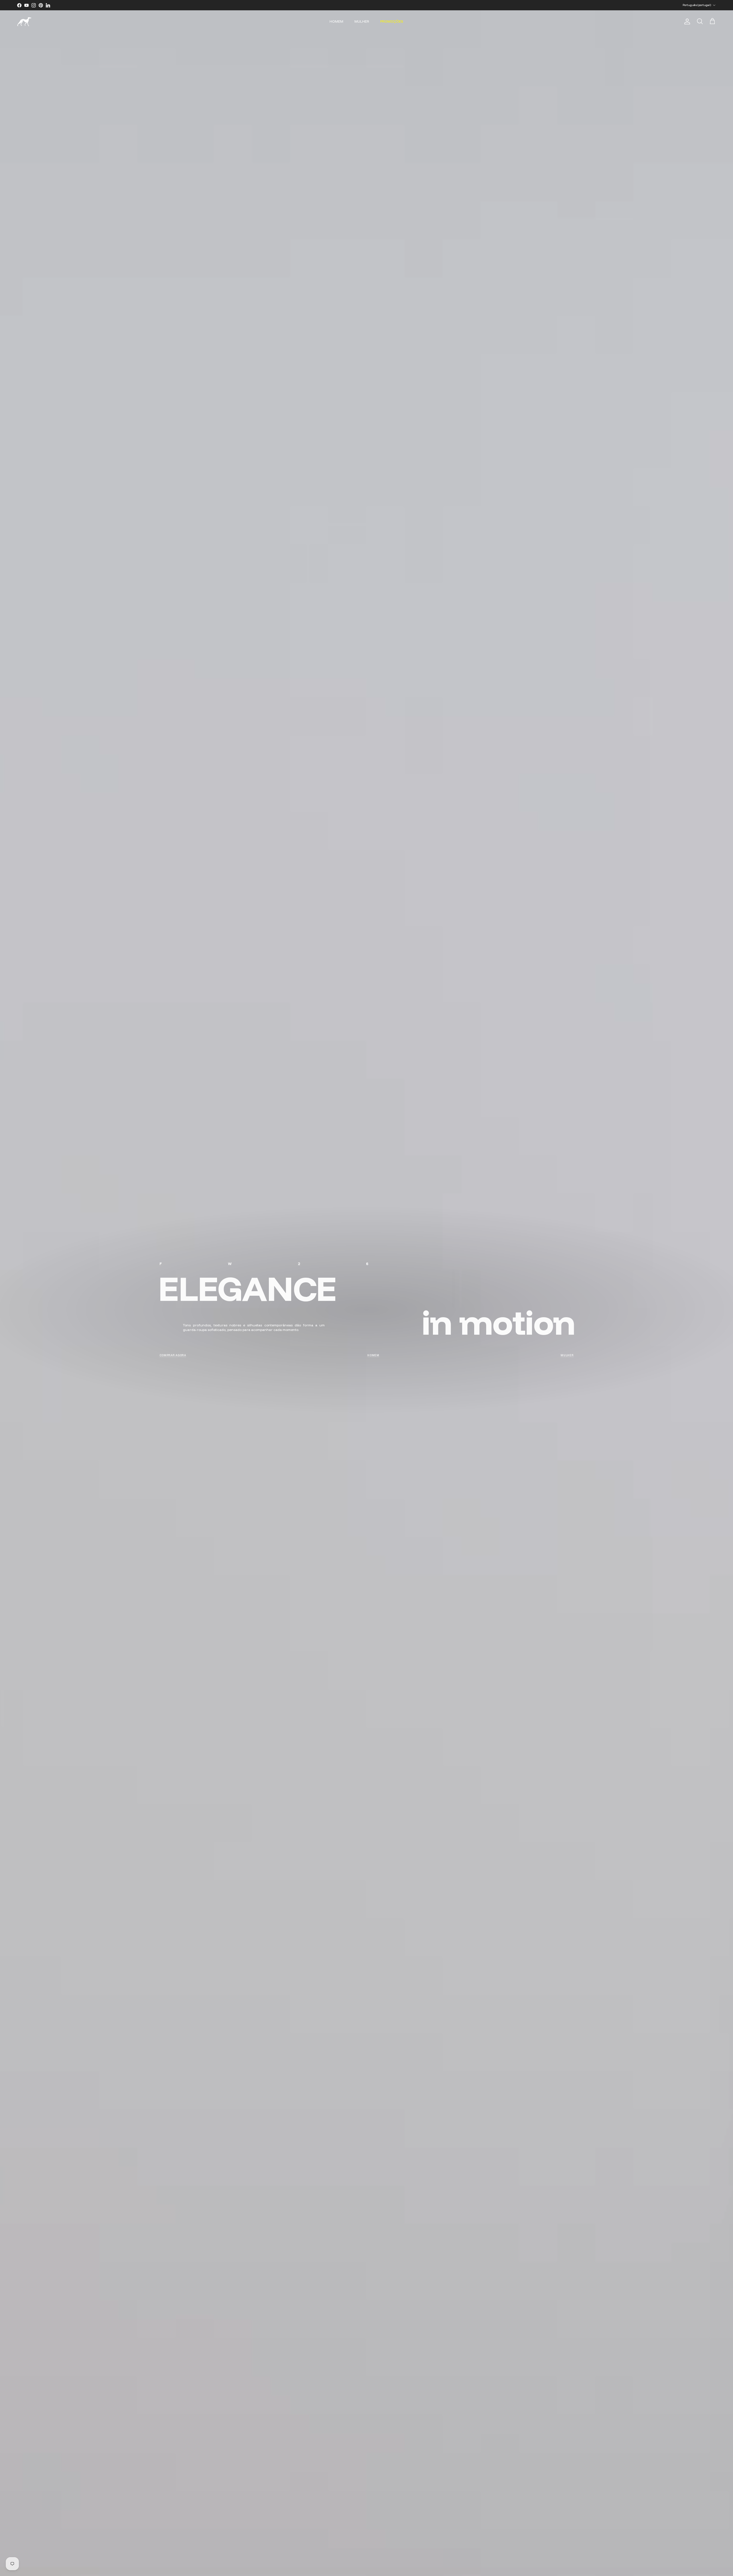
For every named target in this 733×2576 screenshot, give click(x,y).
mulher (567, 1355)
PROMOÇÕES (392, 21)
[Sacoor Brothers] (24, 22)
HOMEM (336, 21)
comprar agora (173, 1355)
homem (373, 1355)
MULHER (362, 21)
